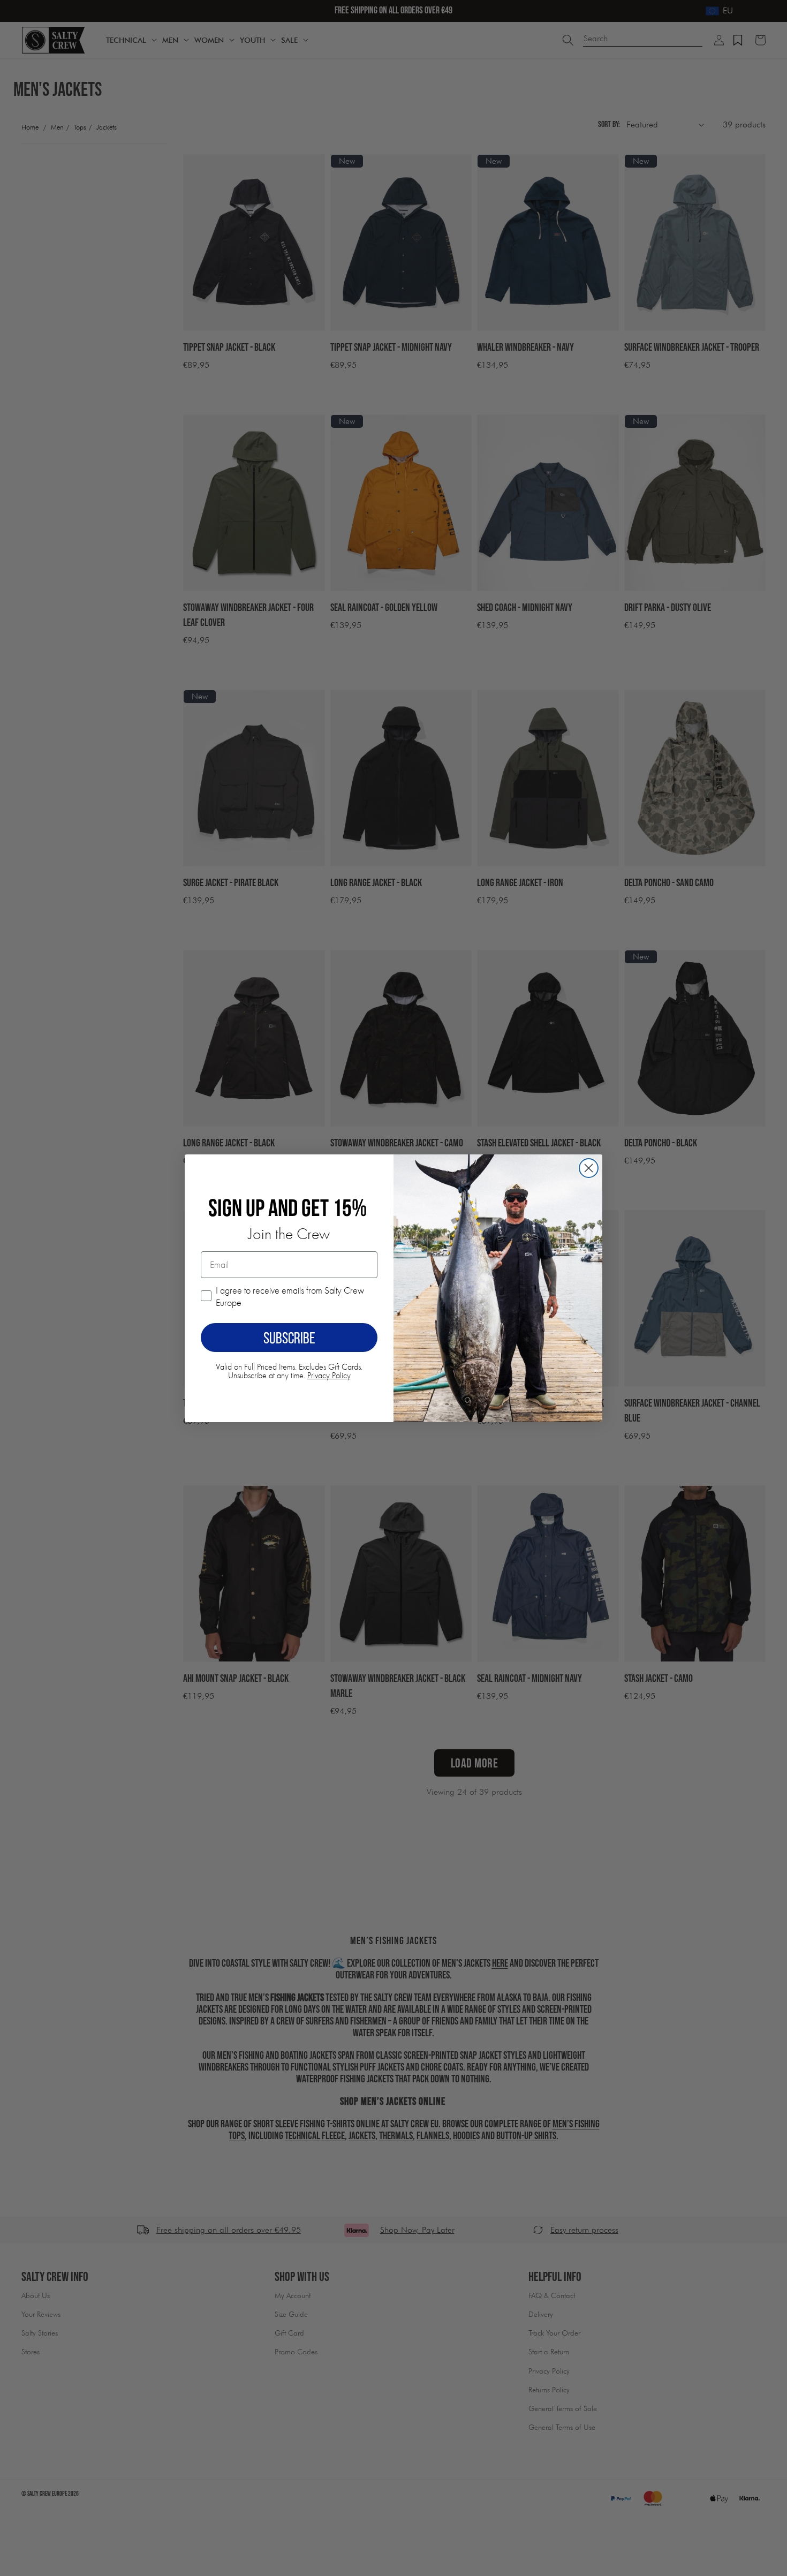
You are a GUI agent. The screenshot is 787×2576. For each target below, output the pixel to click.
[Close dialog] (589, 1168)
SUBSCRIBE (289, 1338)
